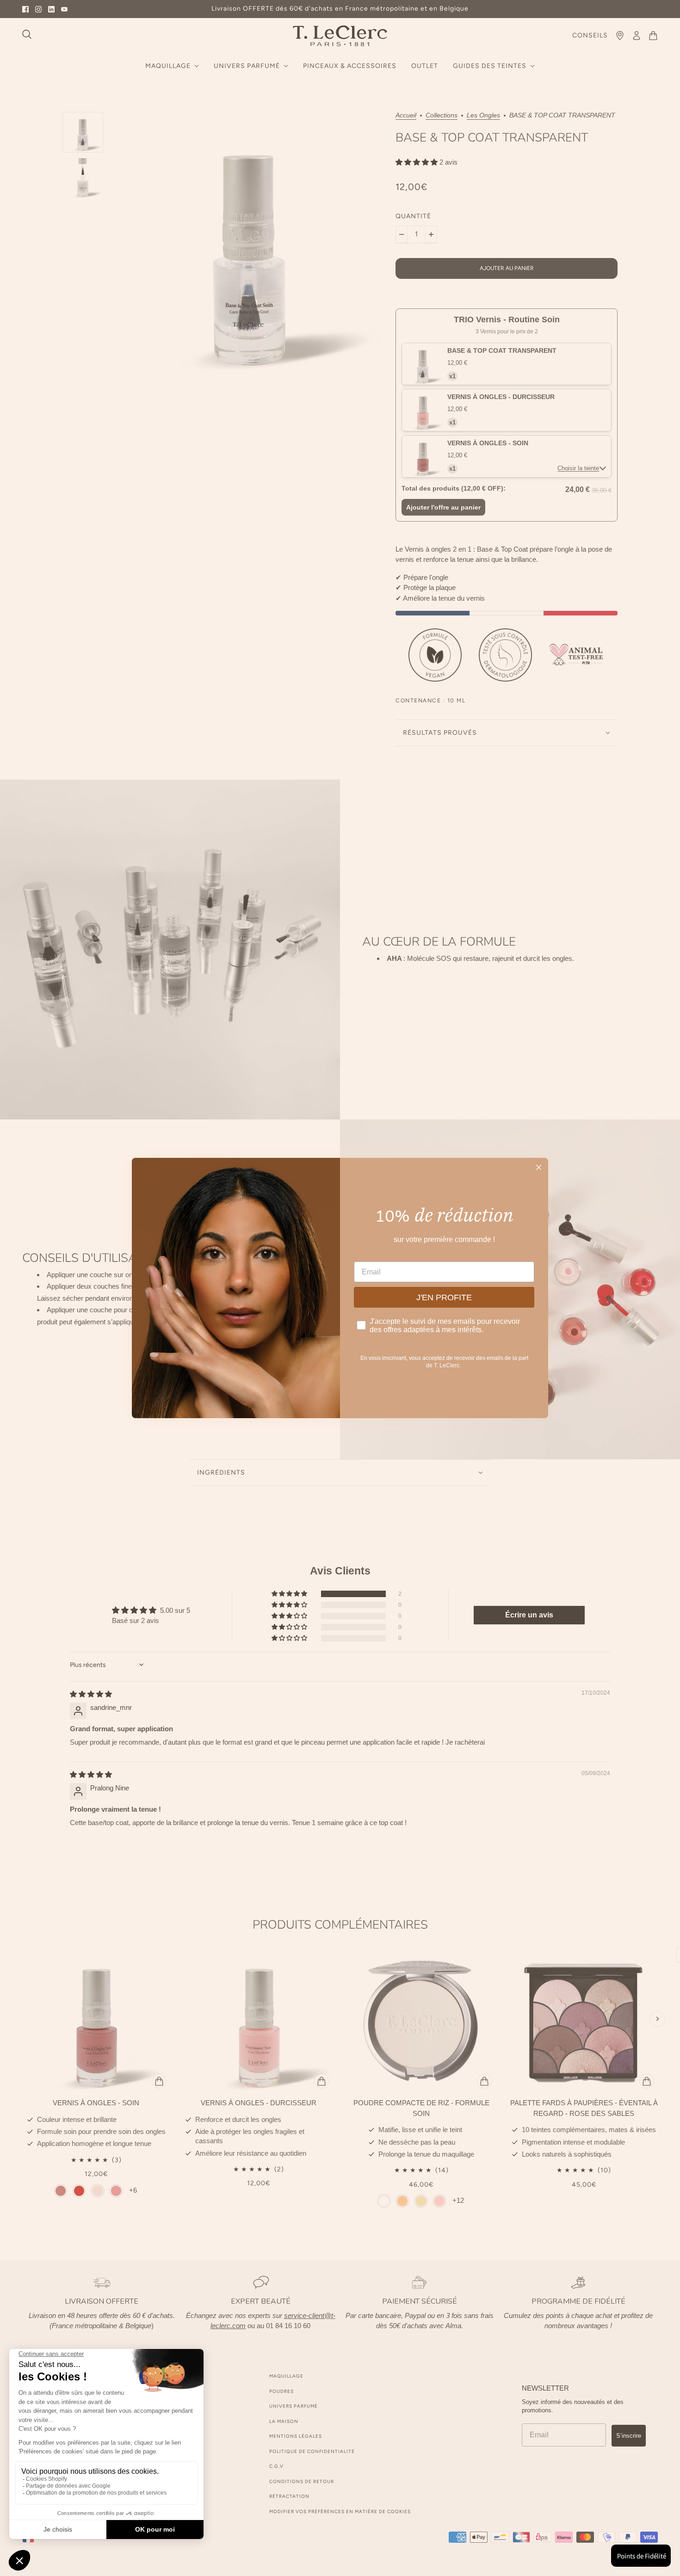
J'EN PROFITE (444, 1297)
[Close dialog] (539, 1167)
